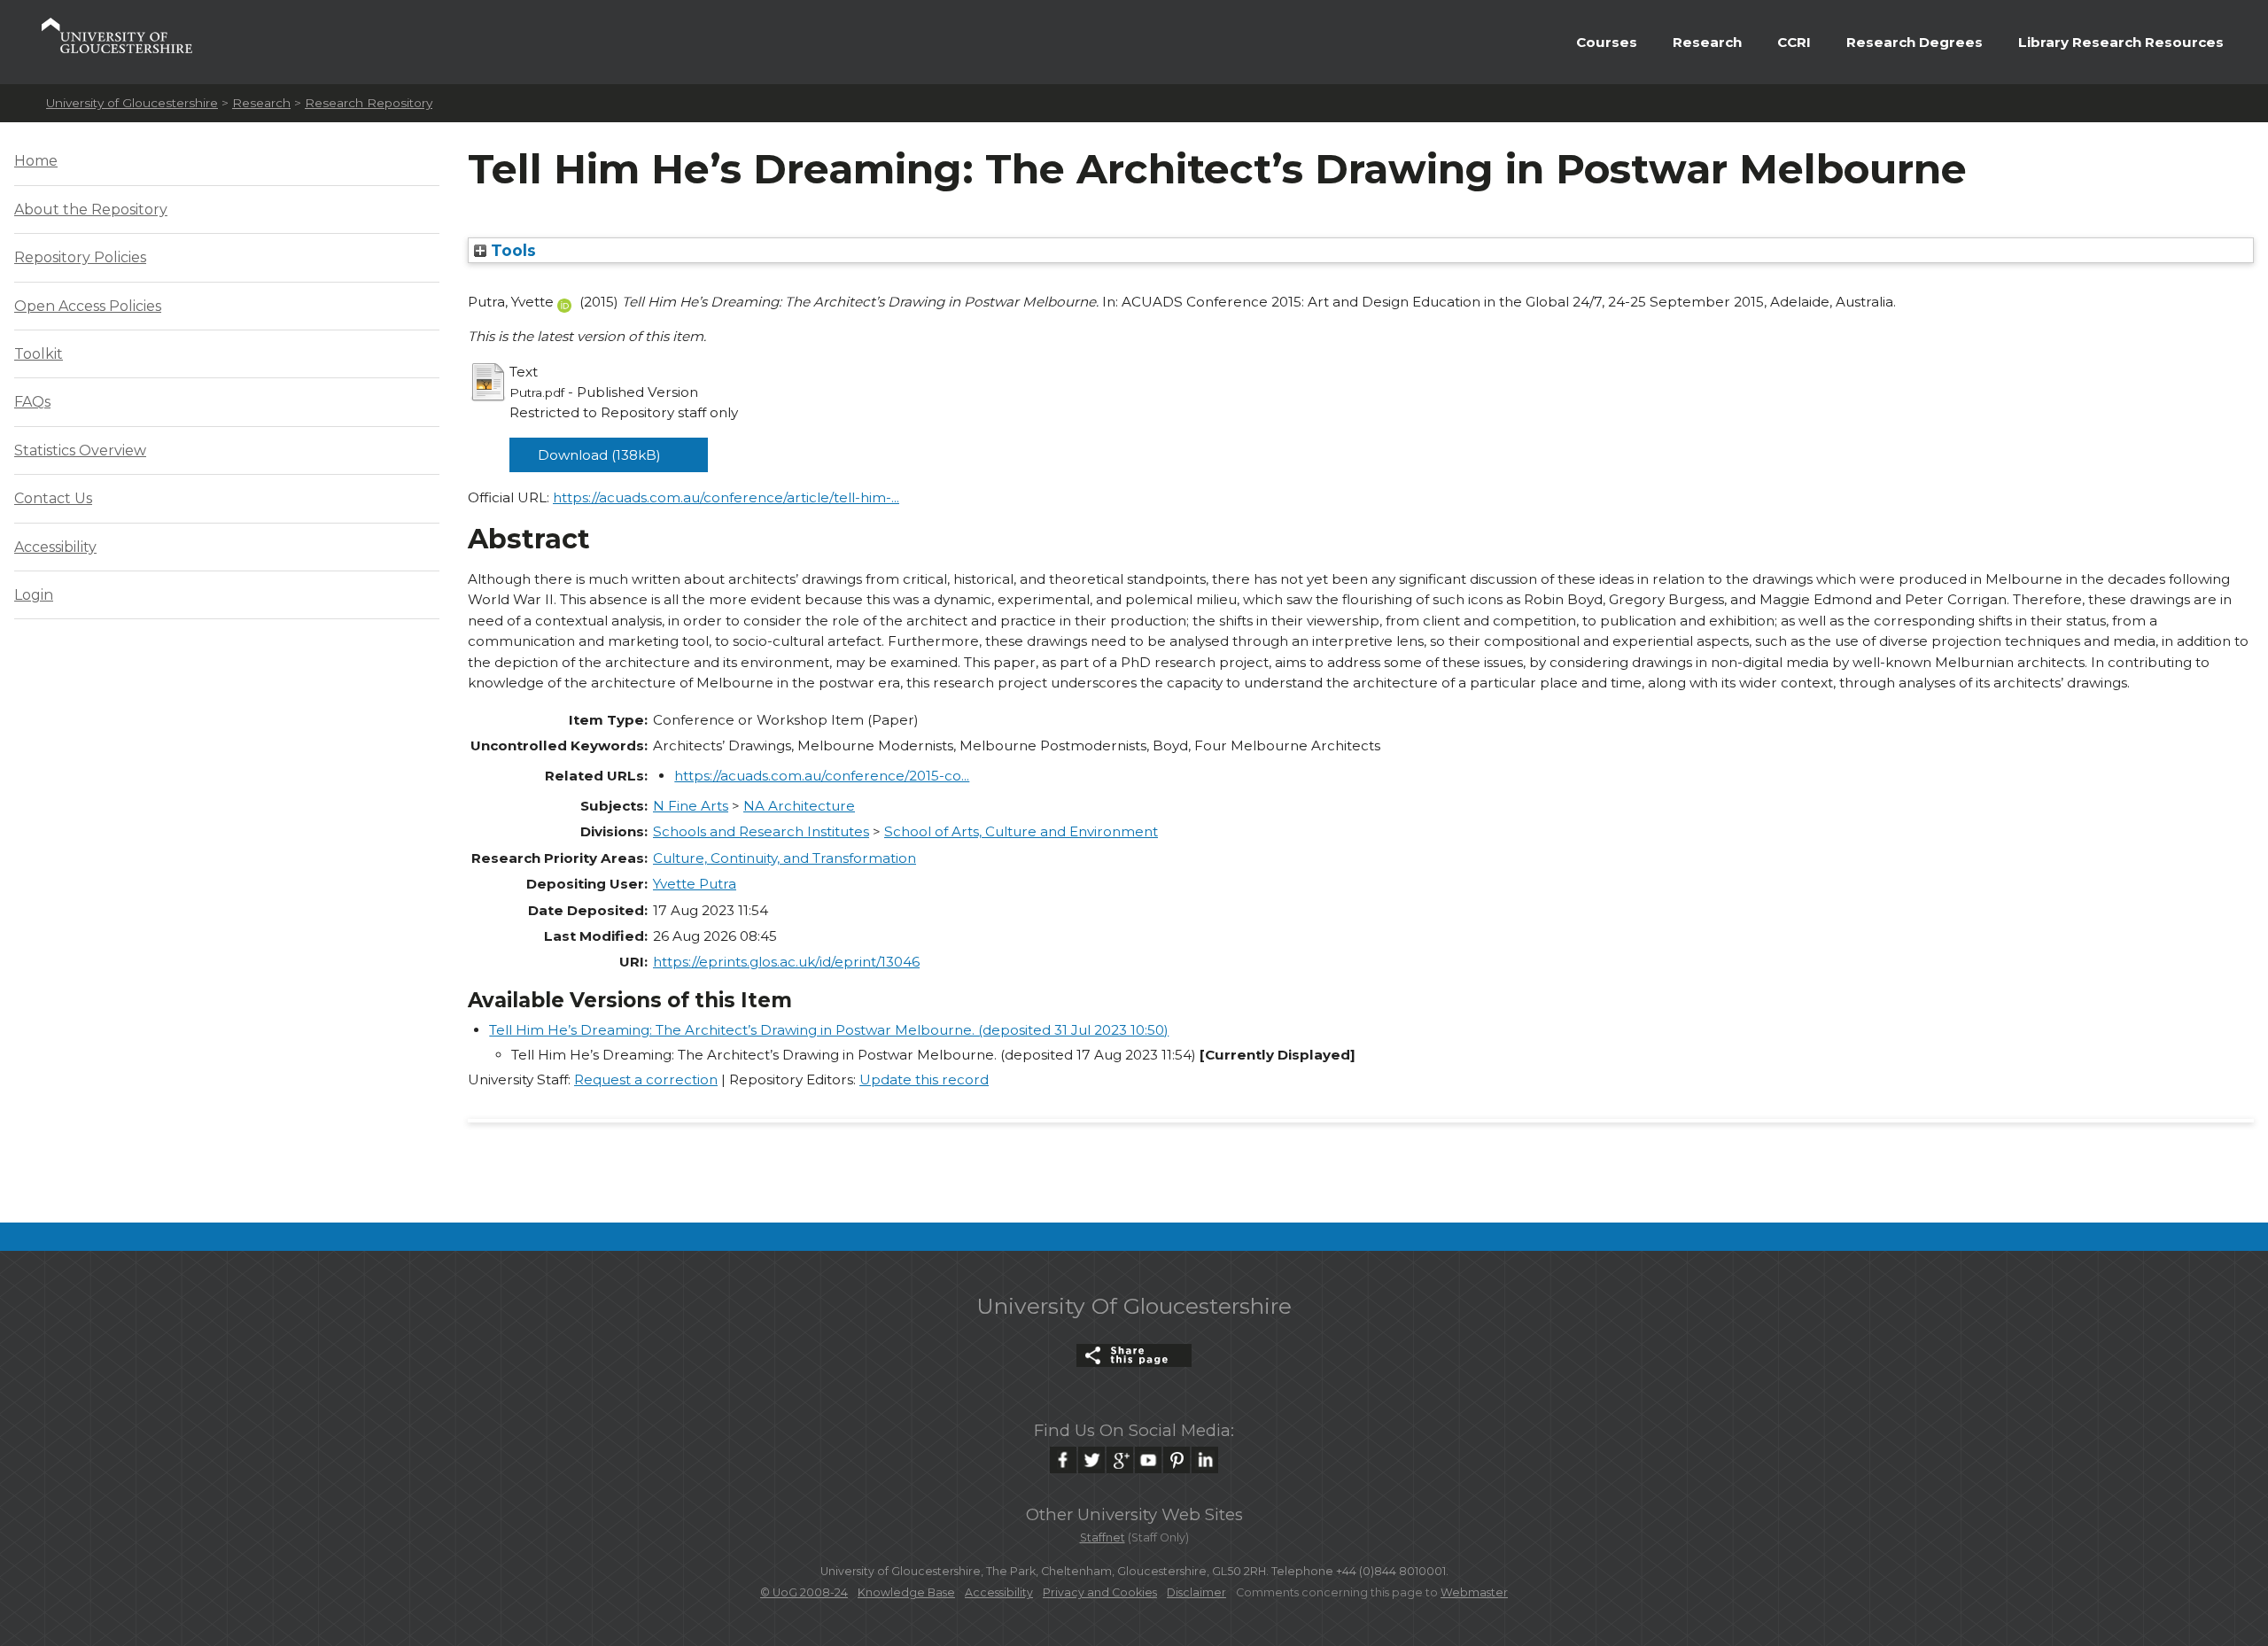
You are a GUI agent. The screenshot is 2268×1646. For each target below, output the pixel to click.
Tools (511, 250)
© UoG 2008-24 (804, 1592)
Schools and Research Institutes (761, 831)
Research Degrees (1915, 42)
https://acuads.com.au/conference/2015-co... (822, 776)
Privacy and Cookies (1100, 1592)
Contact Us (53, 498)
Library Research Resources (2121, 42)
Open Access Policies (88, 306)
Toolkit (39, 354)
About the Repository (91, 210)
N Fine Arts (691, 806)
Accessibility (55, 547)
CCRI (1794, 42)
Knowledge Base (906, 1592)
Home (36, 161)
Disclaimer (1196, 1592)
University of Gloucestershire (132, 103)
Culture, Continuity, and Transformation (784, 858)
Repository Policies (80, 257)
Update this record (924, 1079)
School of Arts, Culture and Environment (1021, 831)
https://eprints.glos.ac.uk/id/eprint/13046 (786, 962)
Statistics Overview (80, 450)
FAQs (32, 402)
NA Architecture (799, 806)
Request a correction (646, 1079)
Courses (1607, 42)
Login (34, 595)
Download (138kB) (599, 455)
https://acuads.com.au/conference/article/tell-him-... (726, 497)
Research (1707, 42)
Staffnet (1103, 1537)
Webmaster (1474, 1592)
